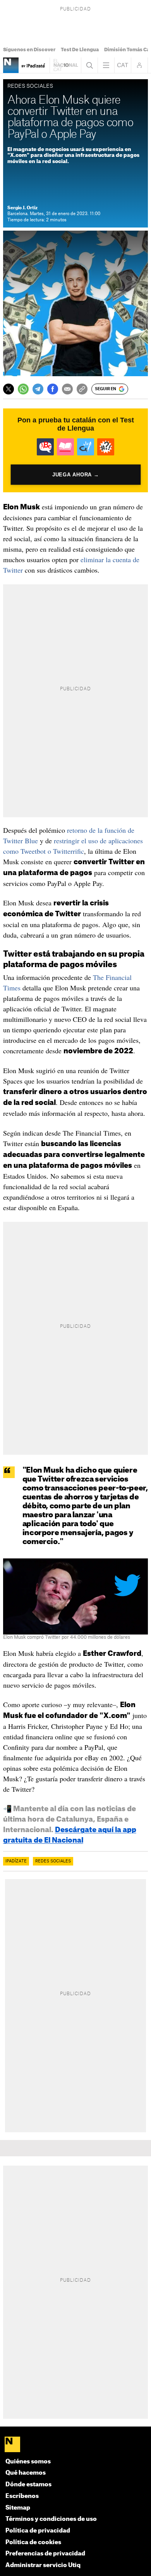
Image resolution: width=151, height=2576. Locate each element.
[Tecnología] (11, 65)
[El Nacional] (76, 2445)
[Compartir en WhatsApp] (23, 389)
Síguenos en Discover (29, 50)
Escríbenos (22, 2496)
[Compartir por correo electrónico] (67, 389)
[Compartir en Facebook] (53, 389)
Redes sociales (53, 1861)
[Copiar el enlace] (82, 389)
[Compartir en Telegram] (38, 389)
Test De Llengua (80, 50)
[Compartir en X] (9, 389)
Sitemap (18, 2508)
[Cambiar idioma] (123, 65)
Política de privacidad (38, 2531)
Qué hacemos (26, 2473)
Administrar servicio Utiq (43, 2565)
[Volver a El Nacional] (65, 65)
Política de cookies (33, 2542)
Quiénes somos (28, 2462)
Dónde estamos (28, 2485)
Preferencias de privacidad (45, 2554)
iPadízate (16, 1861)
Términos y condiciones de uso (51, 2519)
